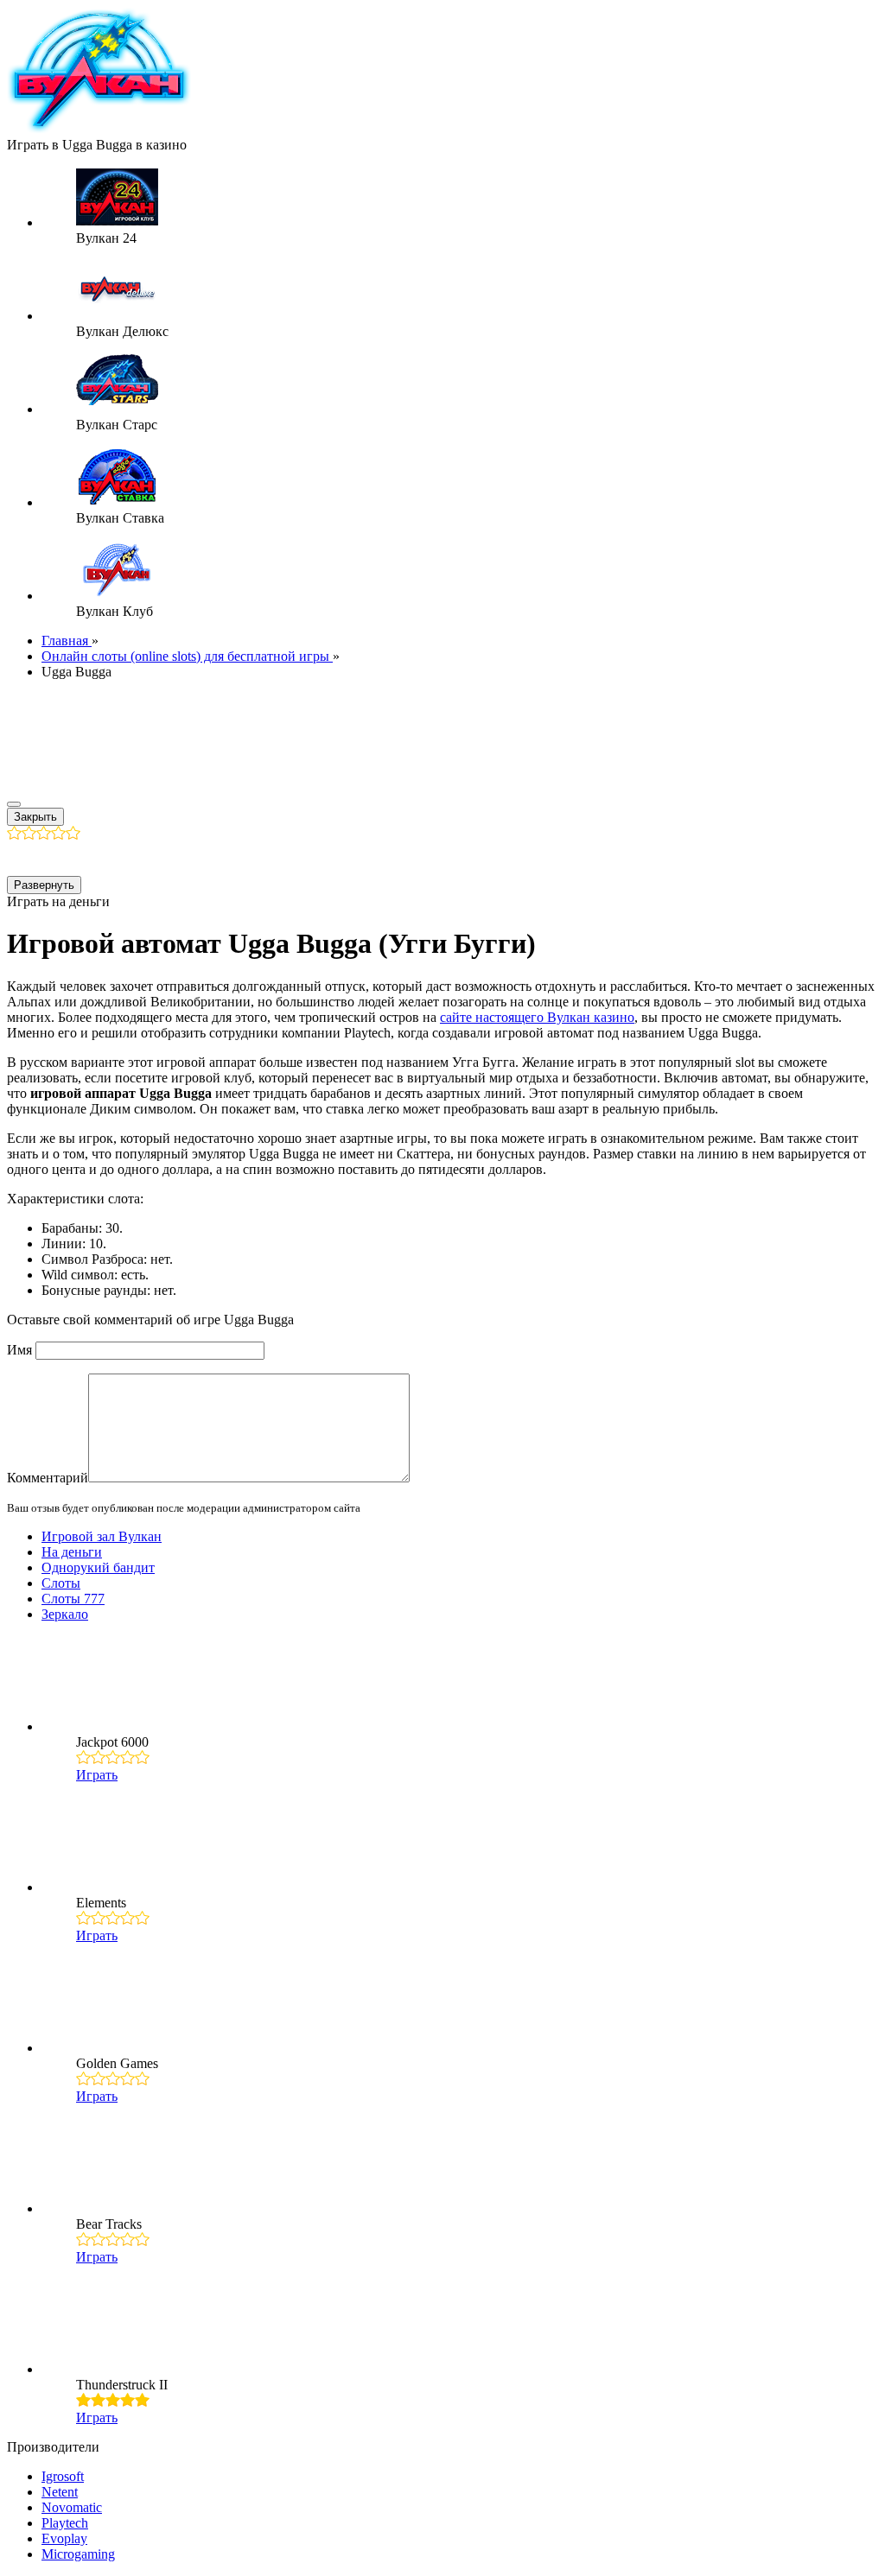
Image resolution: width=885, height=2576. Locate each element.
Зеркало (65, 1614)
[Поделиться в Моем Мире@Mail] (86, 857)
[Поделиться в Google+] (54, 857)
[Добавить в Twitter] (152, 857)
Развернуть (44, 885)
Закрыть (35, 817)
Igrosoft (63, 2476)
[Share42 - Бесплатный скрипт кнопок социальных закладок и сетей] (218, 857)
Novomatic (72, 2507)
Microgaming (78, 2554)
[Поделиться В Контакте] (185, 857)
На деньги (72, 1552)
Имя (19, 1350)
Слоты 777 (73, 1599)
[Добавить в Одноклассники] (119, 857)
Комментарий (48, 1478)
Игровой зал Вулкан (102, 1536)
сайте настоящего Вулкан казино (537, 1017)
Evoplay (64, 2538)
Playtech (65, 2523)
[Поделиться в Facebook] (21, 857)
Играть (97, 1775)
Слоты (61, 1583)
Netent (60, 2492)
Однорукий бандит (98, 1567)
